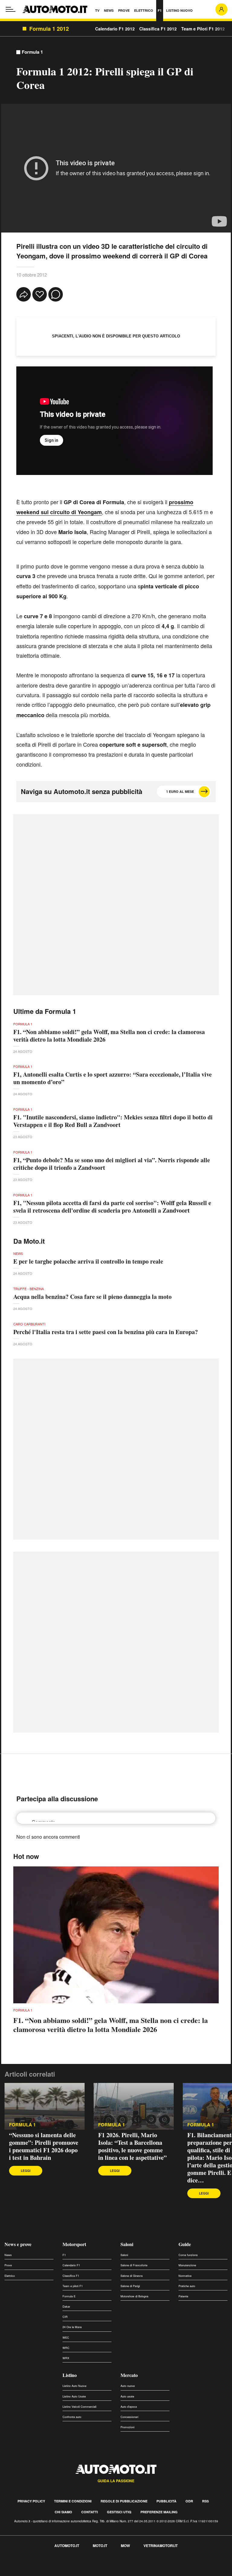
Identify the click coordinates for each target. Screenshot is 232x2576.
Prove (8, 2265)
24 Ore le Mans (72, 2327)
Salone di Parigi (130, 2286)
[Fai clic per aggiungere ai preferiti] (40, 294)
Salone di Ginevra (132, 2276)
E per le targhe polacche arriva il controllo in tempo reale (88, 1261)
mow (125, 2546)
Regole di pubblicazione (124, 2501)
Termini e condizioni (73, 2501)
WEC (66, 2338)
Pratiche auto (187, 2286)
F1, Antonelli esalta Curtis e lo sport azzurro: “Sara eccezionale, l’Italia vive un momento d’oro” (113, 1078)
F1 (64, 2255)
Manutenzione (187, 2265)
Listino (70, 2375)
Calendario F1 (71, 2265)
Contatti (90, 2512)
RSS (205, 2501)
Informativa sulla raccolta (27, 2566)
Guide (185, 2244)
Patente (183, 2296)
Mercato (129, 2375)
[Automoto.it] (55, 9)
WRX (66, 2358)
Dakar (66, 2307)
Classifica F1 (71, 2276)
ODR (189, 2501)
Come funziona (188, 2255)
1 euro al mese (180, 791)
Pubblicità (166, 2501)
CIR (65, 2317)
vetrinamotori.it (161, 2546)
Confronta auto (72, 2417)
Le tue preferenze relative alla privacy (94, 2566)
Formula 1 (32, 52)
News (8, 2255)
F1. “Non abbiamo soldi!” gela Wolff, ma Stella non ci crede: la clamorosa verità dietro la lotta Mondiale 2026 (109, 1036)
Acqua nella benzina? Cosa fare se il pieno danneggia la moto (92, 1297)
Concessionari (129, 2417)
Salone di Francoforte (134, 2265)
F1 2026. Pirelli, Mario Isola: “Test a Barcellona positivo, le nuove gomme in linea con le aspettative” (132, 2146)
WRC (66, 2348)
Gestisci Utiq (119, 2512)
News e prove (18, 2244)
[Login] (221, 9)
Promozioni (127, 2427)
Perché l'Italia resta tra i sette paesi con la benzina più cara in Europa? (106, 1332)
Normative (185, 2276)
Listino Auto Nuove (74, 2386)
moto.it (100, 2546)
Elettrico (10, 2276)
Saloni (127, 2244)
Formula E (69, 2296)
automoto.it (67, 2546)
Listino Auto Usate (74, 2396)
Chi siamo (63, 2512)
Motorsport (74, 2244)
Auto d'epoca (129, 2407)
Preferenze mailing (159, 2512)
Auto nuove (128, 2386)
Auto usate (127, 2396)
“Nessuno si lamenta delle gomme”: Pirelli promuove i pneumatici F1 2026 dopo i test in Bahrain (44, 2146)
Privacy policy (31, 2501)
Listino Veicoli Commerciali (79, 2407)
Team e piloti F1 (73, 2286)
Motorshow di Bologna (134, 2296)
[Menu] (11, 9)
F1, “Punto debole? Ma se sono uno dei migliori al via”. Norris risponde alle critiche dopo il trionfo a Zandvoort (112, 1164)
